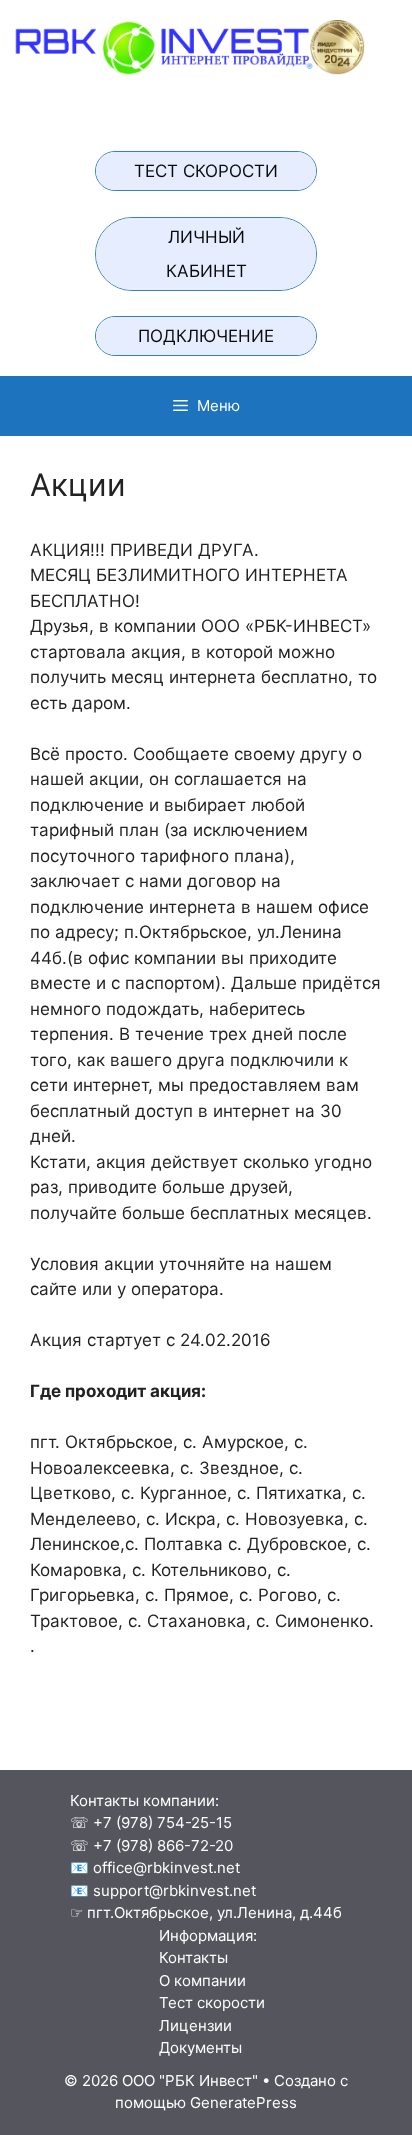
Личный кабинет (206, 254)
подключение (206, 336)
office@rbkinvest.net (166, 1867)
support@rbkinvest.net (174, 1890)
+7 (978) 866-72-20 (163, 1845)
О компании (196, 1980)
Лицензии (189, 2025)
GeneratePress (243, 2102)
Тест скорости (206, 171)
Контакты (187, 1957)
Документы (194, 2047)
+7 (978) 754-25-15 (162, 1822)
